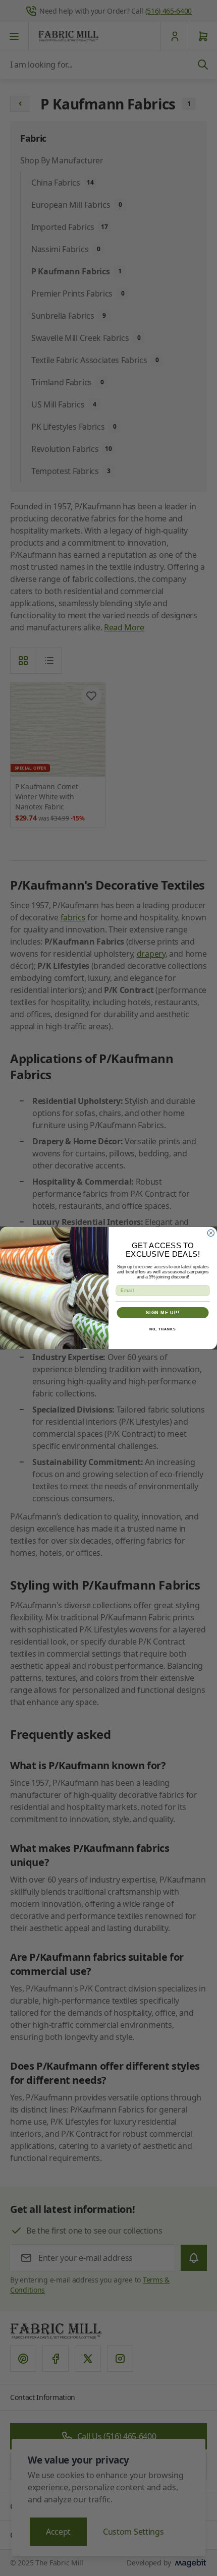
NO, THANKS (162, 1329)
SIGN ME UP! (163, 1312)
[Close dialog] (211, 1233)
